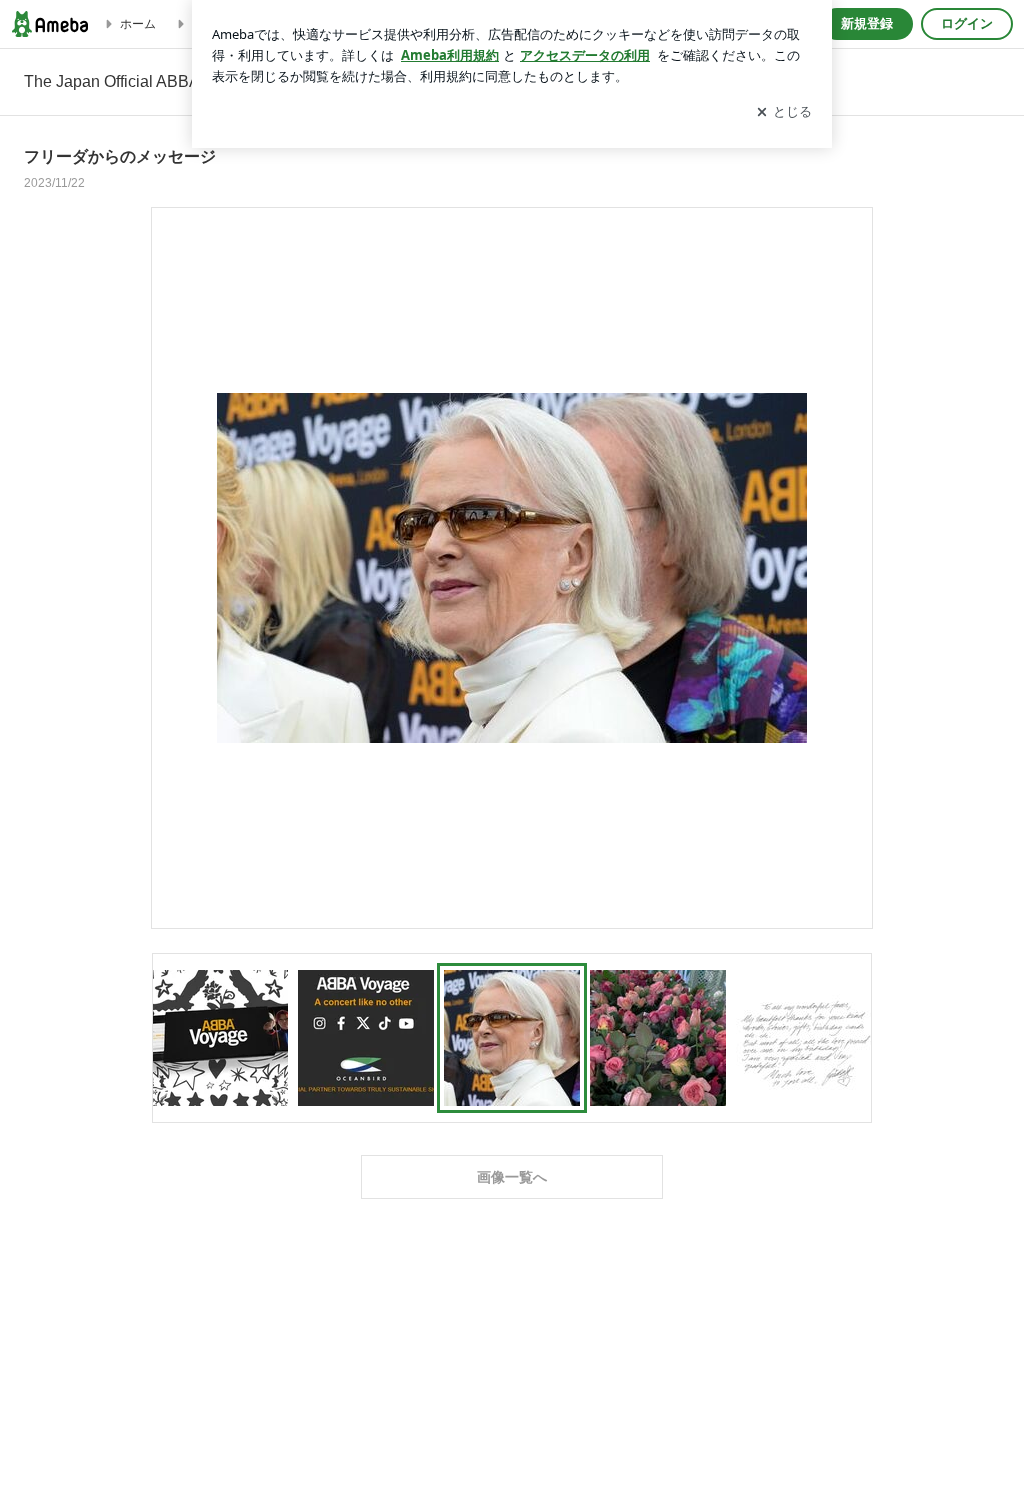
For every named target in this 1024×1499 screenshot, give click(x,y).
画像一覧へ (512, 1177)
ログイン (967, 23)
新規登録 (867, 23)
